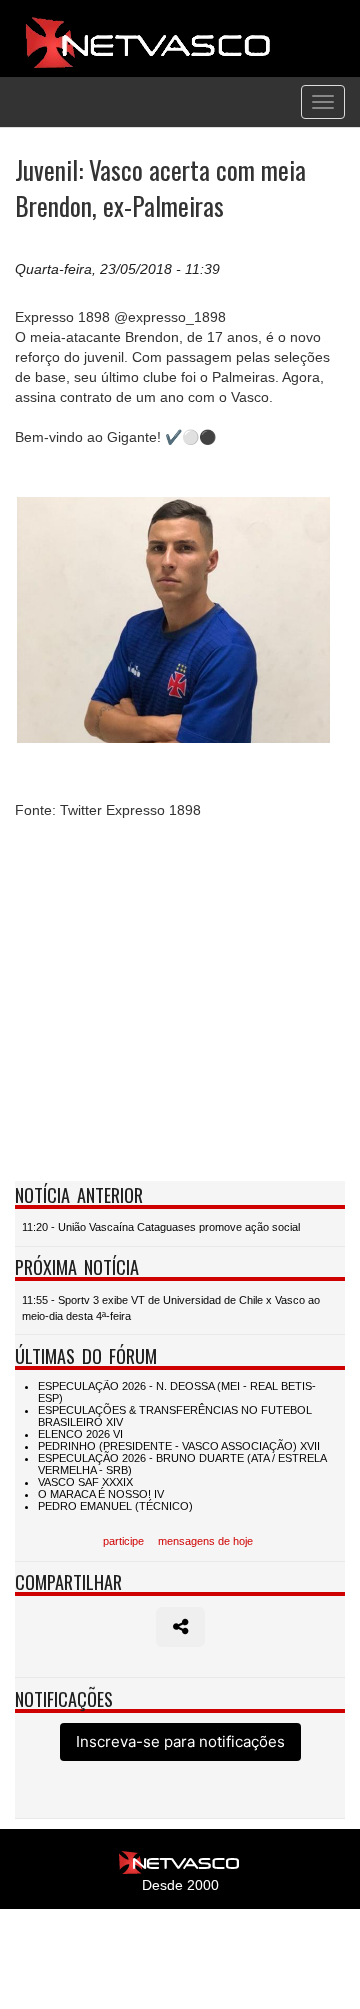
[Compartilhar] (180, 1627)
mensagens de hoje (205, 1541)
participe (123, 1541)
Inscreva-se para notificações (180, 1741)
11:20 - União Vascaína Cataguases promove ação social (161, 1227)
